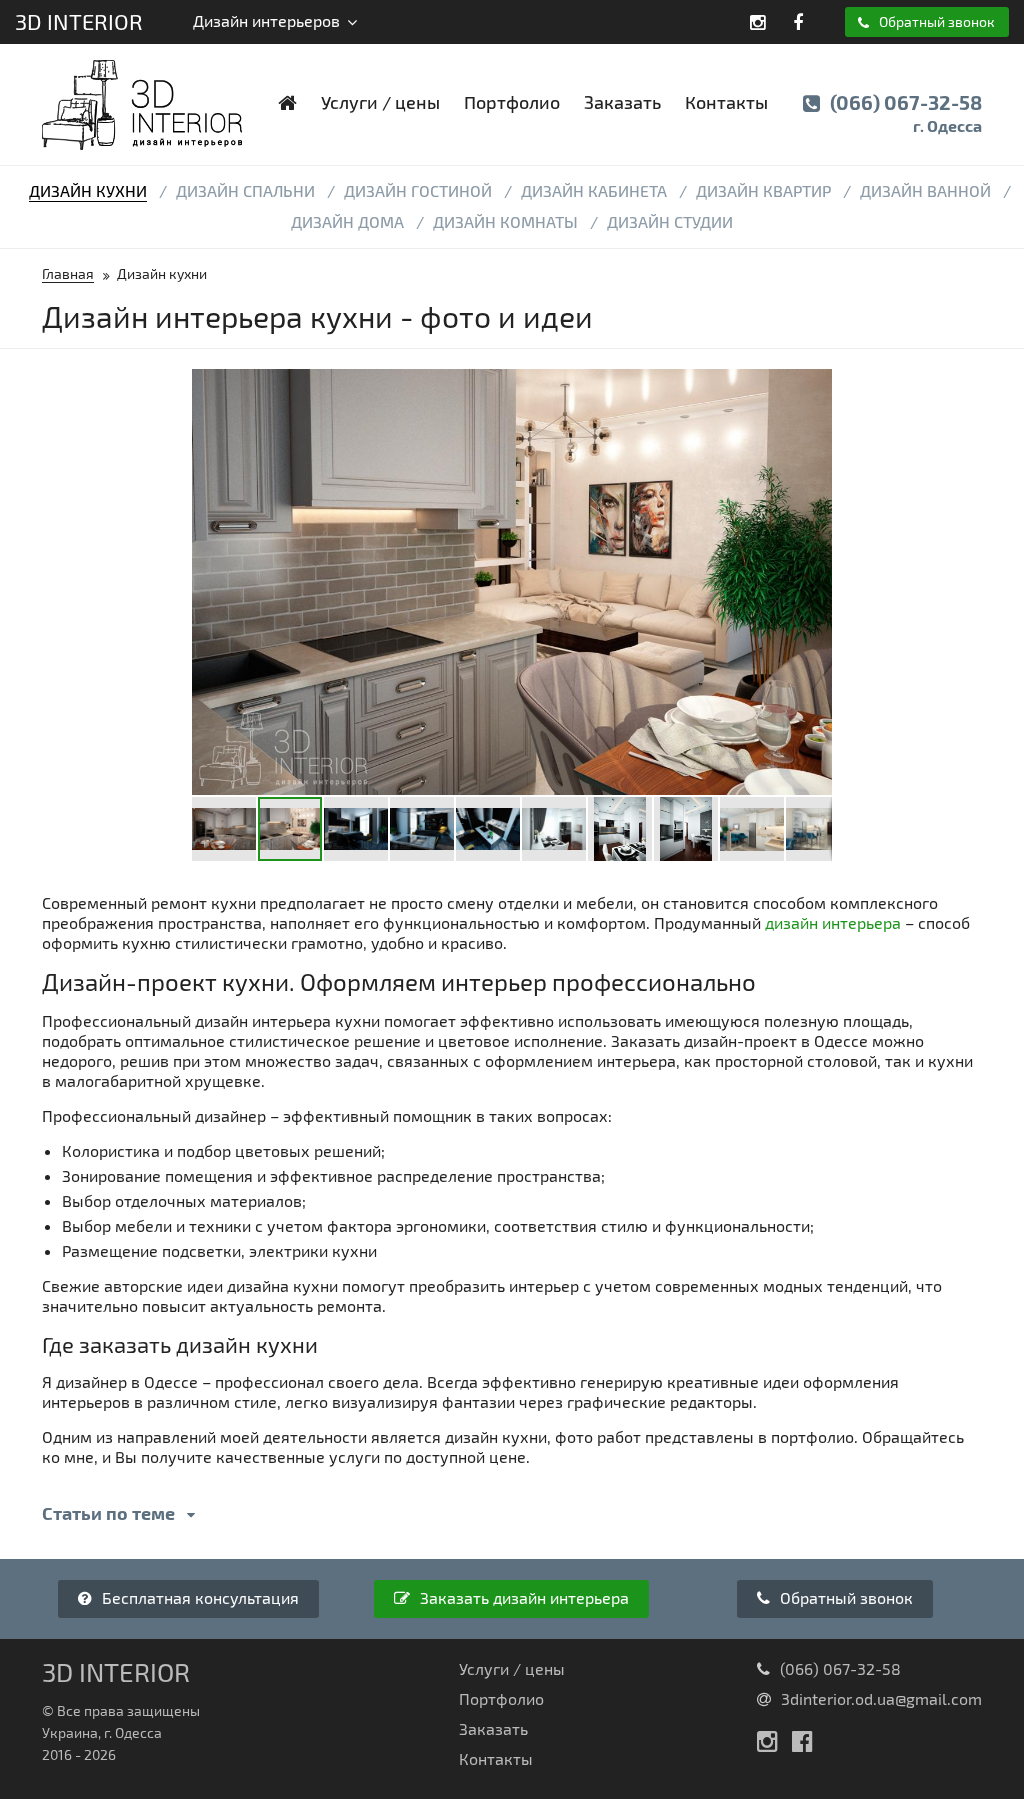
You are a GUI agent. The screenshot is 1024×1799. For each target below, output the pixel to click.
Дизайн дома (347, 221)
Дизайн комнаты (505, 221)
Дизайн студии (670, 221)
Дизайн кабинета (594, 190)
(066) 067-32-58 (904, 112)
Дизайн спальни (245, 190)
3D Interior (79, 21)
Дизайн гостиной (418, 190)
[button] (814, 387)
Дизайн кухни (88, 190)
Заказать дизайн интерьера (522, 1597)
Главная (68, 273)
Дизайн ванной (925, 190)
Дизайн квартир (763, 190)
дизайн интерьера (833, 922)
